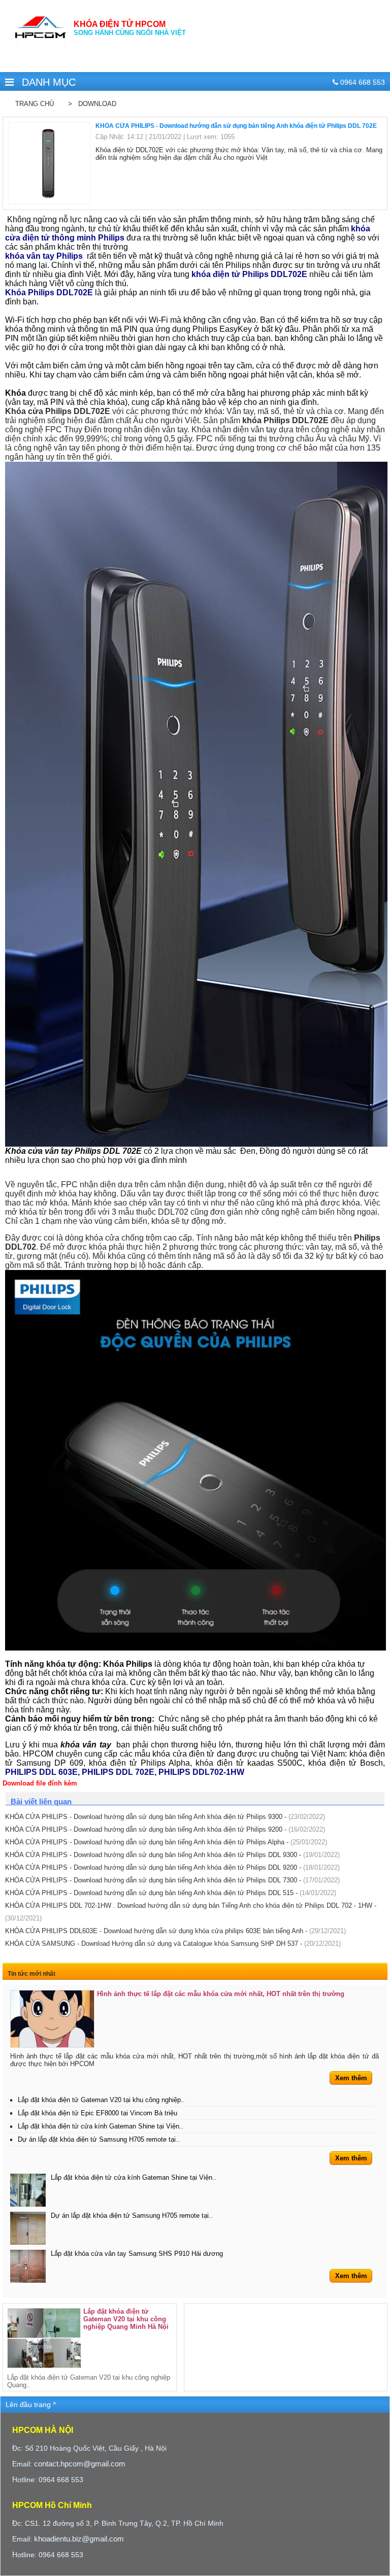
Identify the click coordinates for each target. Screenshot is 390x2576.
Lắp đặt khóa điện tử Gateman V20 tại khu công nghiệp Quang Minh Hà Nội (126, 2319)
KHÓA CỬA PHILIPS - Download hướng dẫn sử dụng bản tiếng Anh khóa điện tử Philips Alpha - (166, 1842)
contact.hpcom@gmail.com (80, 2464)
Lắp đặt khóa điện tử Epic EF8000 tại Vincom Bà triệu (97, 2113)
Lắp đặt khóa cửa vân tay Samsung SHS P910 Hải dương (137, 2254)
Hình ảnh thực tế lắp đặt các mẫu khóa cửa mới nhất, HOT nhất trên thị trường (221, 1994)
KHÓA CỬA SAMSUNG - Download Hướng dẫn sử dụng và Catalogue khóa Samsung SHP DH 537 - (173, 1944)
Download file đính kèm (40, 1783)
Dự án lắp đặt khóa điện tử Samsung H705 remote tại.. (99, 2139)
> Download (90, 104)
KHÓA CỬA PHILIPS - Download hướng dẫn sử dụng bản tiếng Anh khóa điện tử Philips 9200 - (165, 1829)
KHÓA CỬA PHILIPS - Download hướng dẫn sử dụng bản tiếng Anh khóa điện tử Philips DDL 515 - (171, 1893)
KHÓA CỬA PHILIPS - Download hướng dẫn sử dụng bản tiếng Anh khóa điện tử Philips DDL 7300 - (172, 1880)
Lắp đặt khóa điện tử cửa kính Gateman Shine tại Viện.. (101, 2126)
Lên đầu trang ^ (31, 2405)
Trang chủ (35, 104)
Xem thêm (351, 2078)
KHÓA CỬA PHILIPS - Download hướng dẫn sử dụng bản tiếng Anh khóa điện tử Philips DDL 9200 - (172, 1867)
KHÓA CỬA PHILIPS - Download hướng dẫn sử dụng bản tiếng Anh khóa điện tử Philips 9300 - (165, 1817)
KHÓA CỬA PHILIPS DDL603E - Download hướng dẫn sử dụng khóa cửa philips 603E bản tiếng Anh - (175, 1931)
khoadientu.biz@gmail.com (79, 2539)
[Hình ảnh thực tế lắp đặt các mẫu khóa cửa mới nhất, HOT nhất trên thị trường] (52, 2019)
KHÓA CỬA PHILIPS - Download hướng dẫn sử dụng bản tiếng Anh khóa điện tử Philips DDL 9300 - (172, 1855)
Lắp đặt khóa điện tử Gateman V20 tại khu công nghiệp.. (101, 2100)
